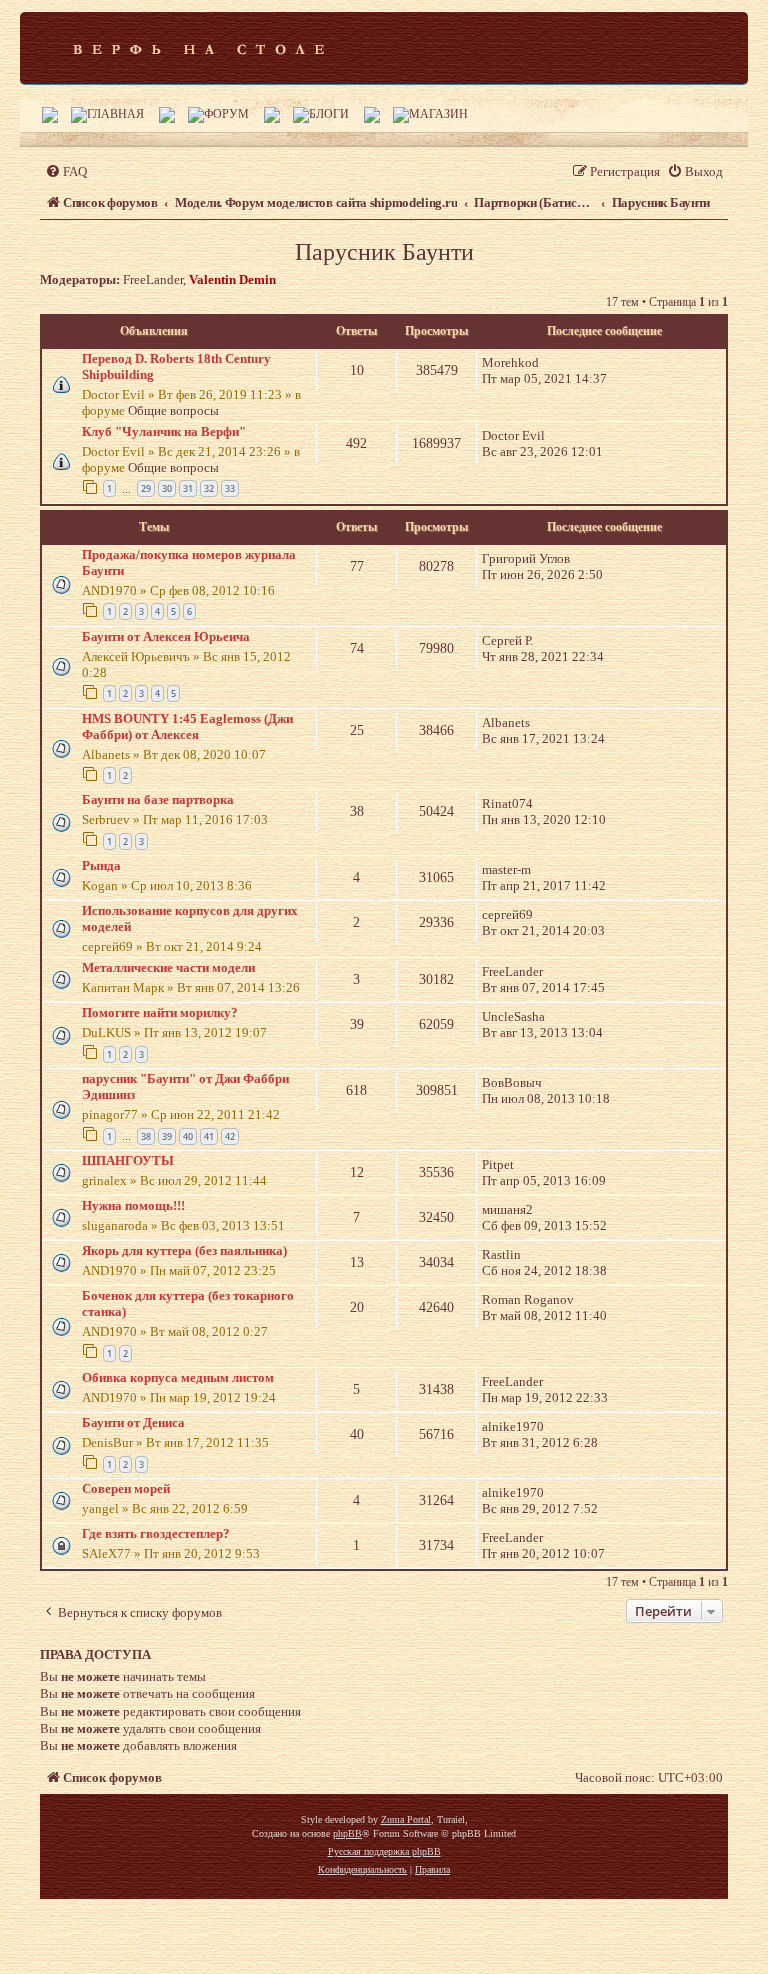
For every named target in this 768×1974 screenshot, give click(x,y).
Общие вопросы (173, 410)
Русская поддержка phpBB (384, 1851)
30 (167, 488)
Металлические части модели (168, 967)
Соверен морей (126, 1488)
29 (146, 488)
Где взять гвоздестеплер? (156, 1533)
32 (209, 488)
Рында (101, 865)
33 (230, 488)
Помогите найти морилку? (160, 1012)
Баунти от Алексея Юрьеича (166, 636)
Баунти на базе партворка (158, 799)
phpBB (347, 1833)
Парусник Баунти (384, 252)
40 (188, 1136)
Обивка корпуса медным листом (178, 1377)
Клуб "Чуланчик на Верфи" (164, 431)
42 (230, 1136)
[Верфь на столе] (198, 48)
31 (188, 488)
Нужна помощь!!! (133, 1205)
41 (209, 1136)
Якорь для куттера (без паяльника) (184, 1250)
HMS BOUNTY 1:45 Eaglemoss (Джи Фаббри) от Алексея (187, 726)
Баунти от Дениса (133, 1422)
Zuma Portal (406, 1819)
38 (146, 1136)
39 (167, 1136)
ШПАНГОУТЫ (128, 1160)
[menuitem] (66, 171)
